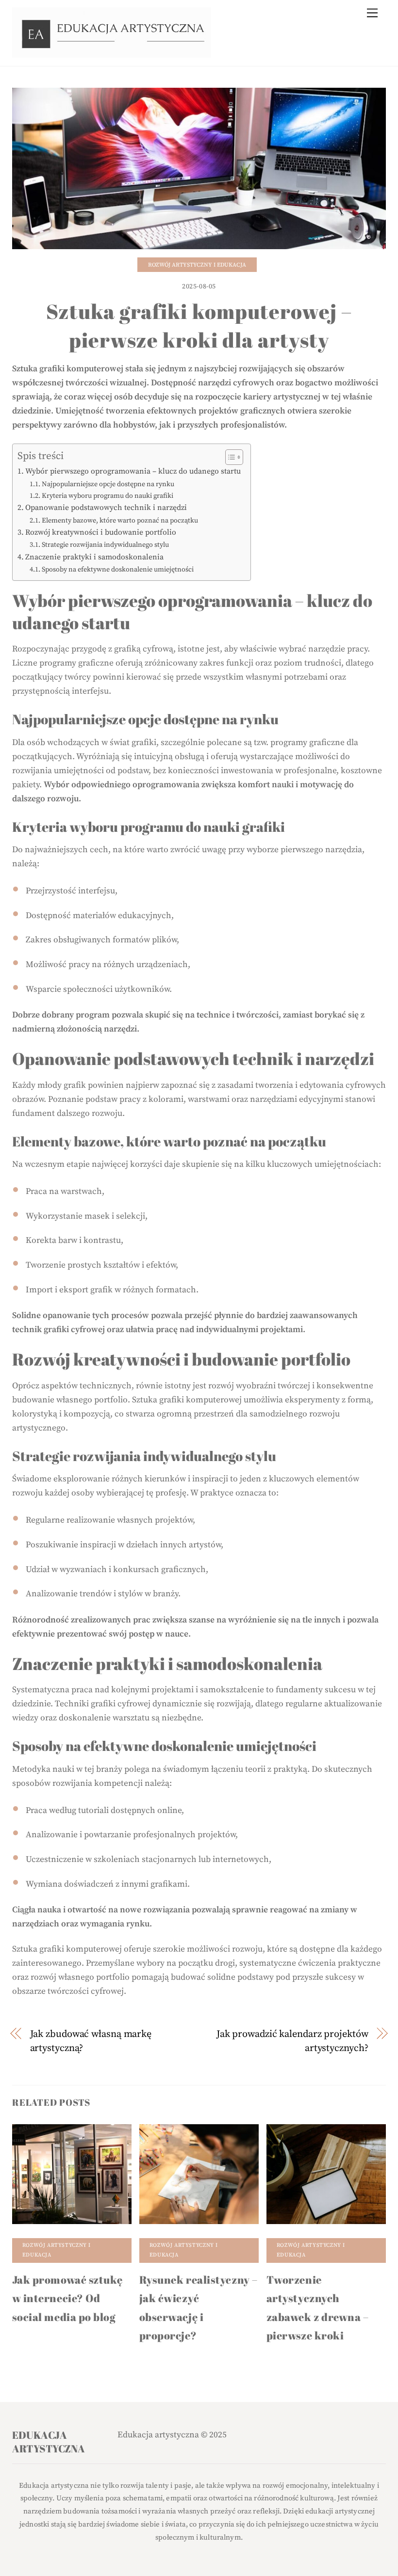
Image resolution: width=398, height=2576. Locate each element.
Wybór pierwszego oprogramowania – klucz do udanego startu (133, 471)
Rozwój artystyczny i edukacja (197, 265)
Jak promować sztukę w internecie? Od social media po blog (67, 2298)
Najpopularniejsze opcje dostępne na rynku (108, 484)
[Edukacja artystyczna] (112, 53)
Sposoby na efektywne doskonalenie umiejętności (118, 570)
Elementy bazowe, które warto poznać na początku (120, 521)
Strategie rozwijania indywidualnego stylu (105, 545)
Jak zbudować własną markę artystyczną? (91, 2041)
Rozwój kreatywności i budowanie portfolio (101, 532)
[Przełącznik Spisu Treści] (229, 457)
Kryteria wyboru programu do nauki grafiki (108, 496)
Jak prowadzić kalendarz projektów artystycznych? (292, 2041)
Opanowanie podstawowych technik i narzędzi (106, 508)
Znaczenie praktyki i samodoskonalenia (94, 557)
